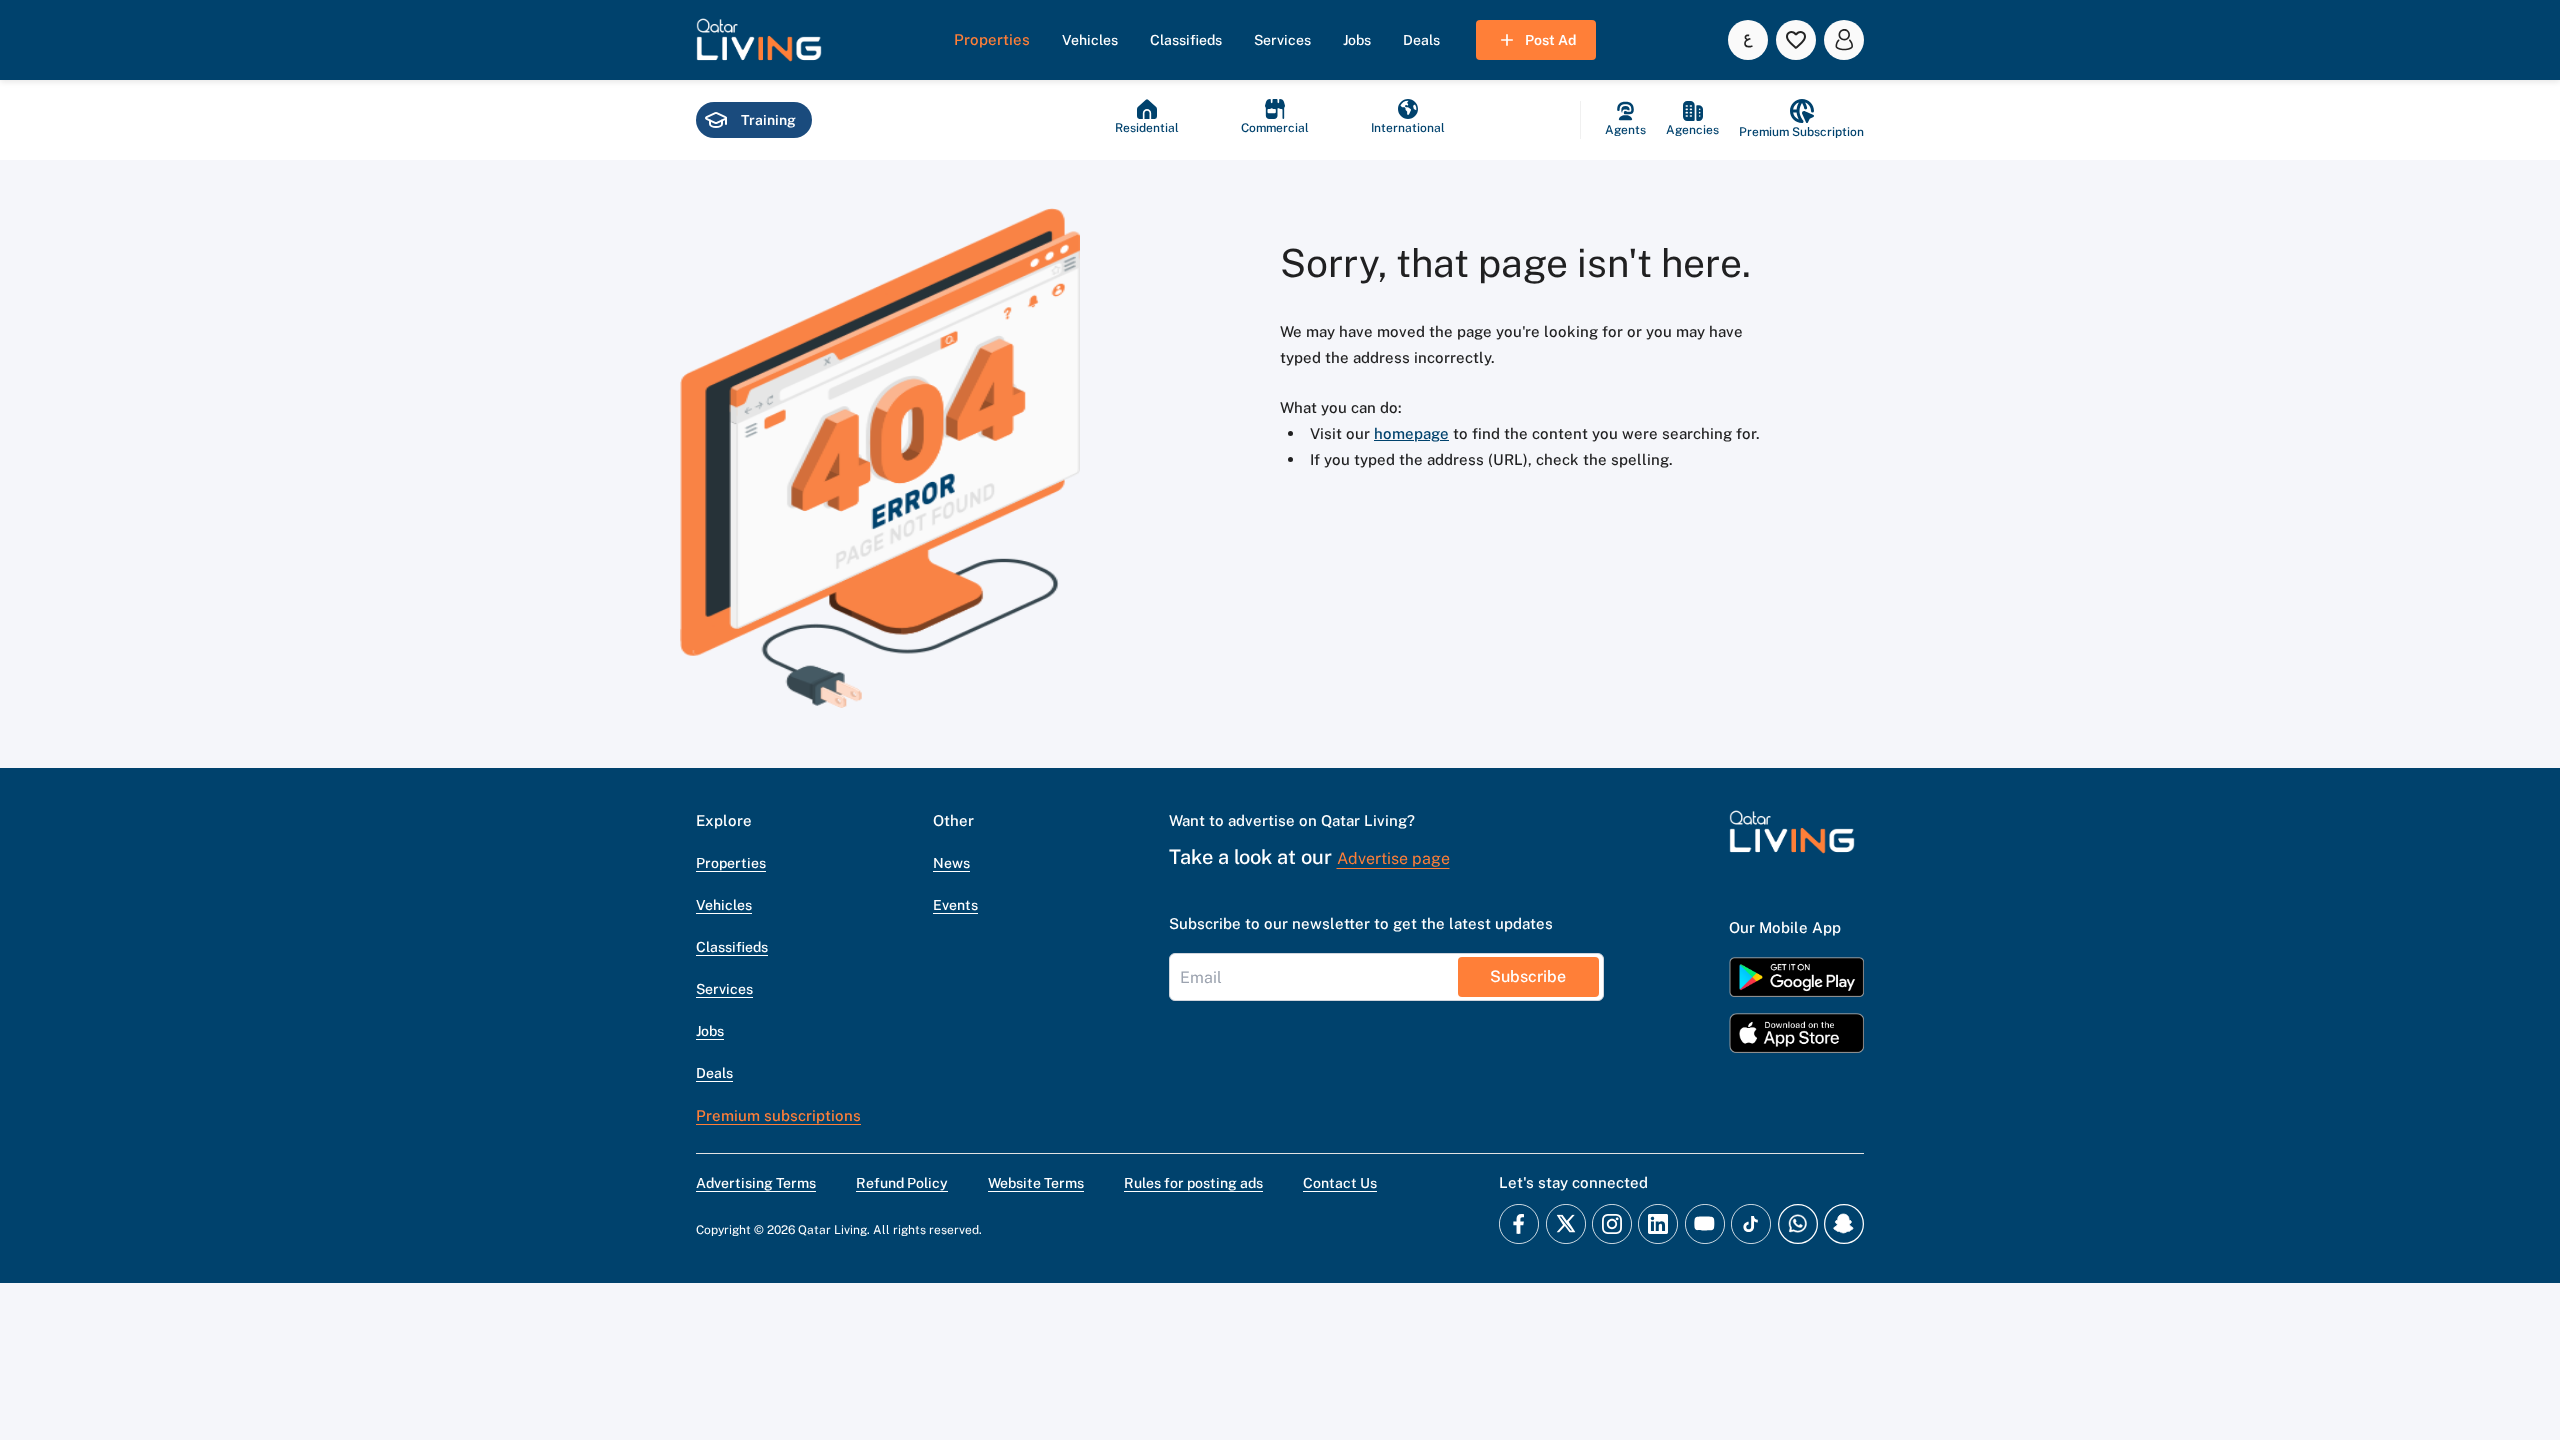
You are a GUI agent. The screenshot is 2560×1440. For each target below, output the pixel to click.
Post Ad (1550, 40)
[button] (759, 40)
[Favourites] (1796, 40)
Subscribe (1528, 976)
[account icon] (1844, 40)
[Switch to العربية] (1748, 40)
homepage (1411, 433)
